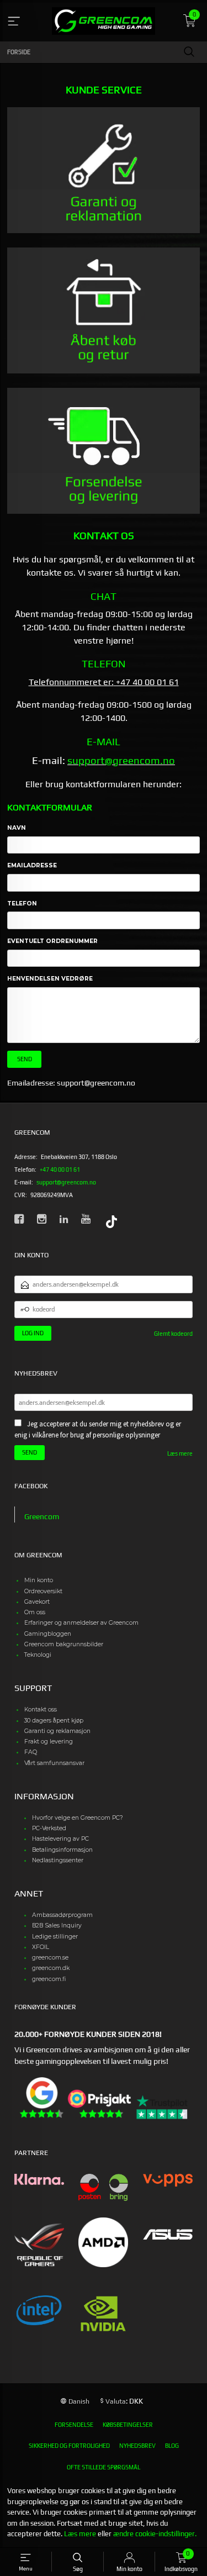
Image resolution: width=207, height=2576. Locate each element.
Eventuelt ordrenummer (52, 941)
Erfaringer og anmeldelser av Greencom (81, 1623)
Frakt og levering (49, 1742)
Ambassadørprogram (62, 1915)
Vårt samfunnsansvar (54, 1763)
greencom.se (50, 1958)
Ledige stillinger (55, 1937)
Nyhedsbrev (137, 2446)
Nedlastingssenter (58, 1860)
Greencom (42, 1516)
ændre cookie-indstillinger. (155, 2534)
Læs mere (180, 1453)
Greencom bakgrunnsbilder (64, 1644)
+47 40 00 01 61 (60, 1170)
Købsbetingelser (128, 2425)
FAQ (31, 1752)
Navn (17, 828)
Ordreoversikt (43, 1591)
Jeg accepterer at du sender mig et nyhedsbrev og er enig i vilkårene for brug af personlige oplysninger (98, 1429)
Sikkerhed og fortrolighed (69, 2446)
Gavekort (37, 1602)
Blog (172, 2446)
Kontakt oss (41, 1710)
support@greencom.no (121, 760)
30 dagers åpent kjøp (54, 1721)
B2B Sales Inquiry (57, 1926)
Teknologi (38, 1655)
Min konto (39, 1580)
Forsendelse (74, 2425)
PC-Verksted (49, 1828)
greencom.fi (49, 1979)
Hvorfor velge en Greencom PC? (78, 1818)
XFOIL (41, 1947)
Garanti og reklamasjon (57, 1731)
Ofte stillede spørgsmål (104, 2467)
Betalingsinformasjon (62, 1850)
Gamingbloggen (48, 1634)
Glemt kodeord (173, 1334)
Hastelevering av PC (60, 1839)
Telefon (22, 904)
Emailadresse (32, 865)
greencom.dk (51, 1968)
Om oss (35, 1612)
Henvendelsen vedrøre (50, 979)
